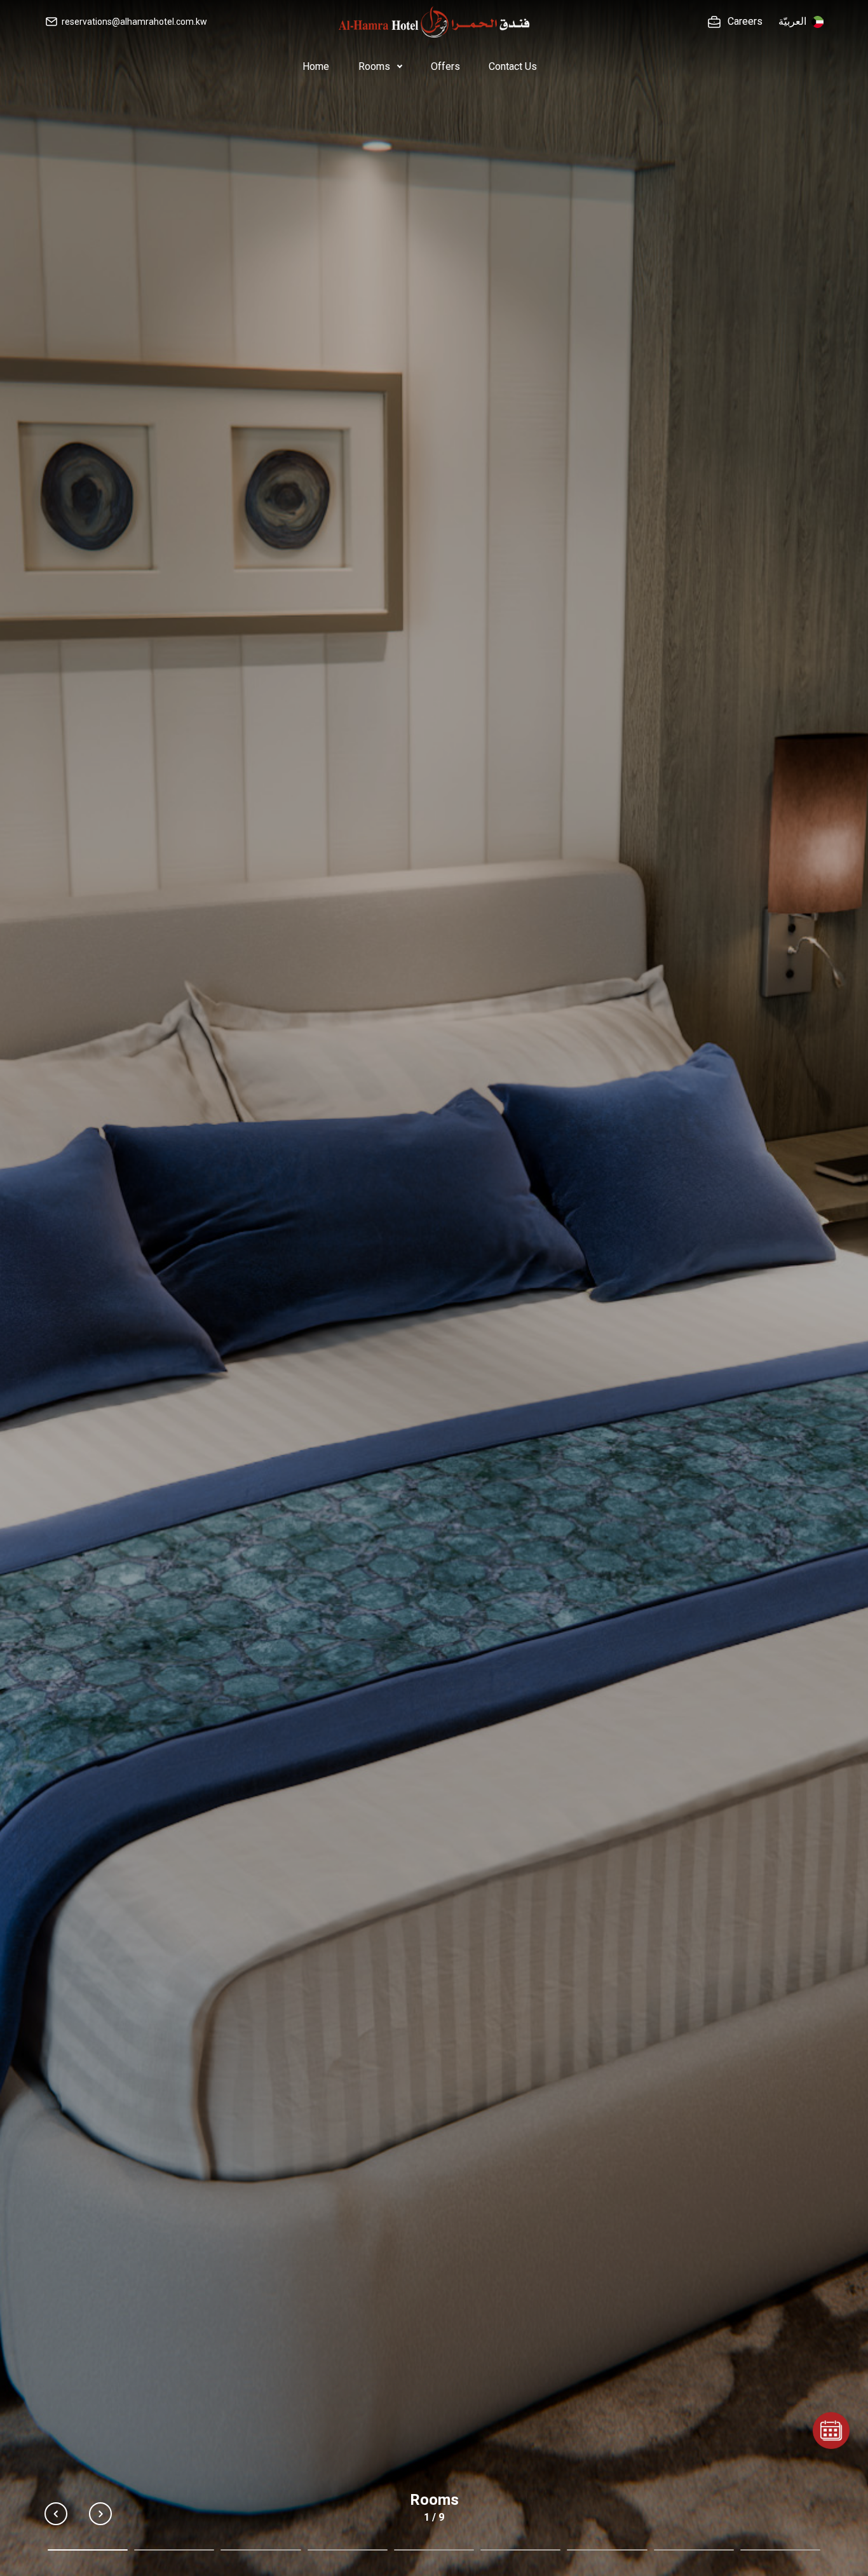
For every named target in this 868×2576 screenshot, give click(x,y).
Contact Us (513, 66)
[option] (434, 1288)
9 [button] (780, 2550)
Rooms (376, 66)
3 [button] (261, 2550)
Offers (445, 66)
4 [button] (348, 2550)
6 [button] (520, 2550)
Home (316, 66)
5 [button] (434, 2550)
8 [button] (694, 2550)
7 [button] (607, 2550)
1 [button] (88, 2550)
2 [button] (174, 2550)
